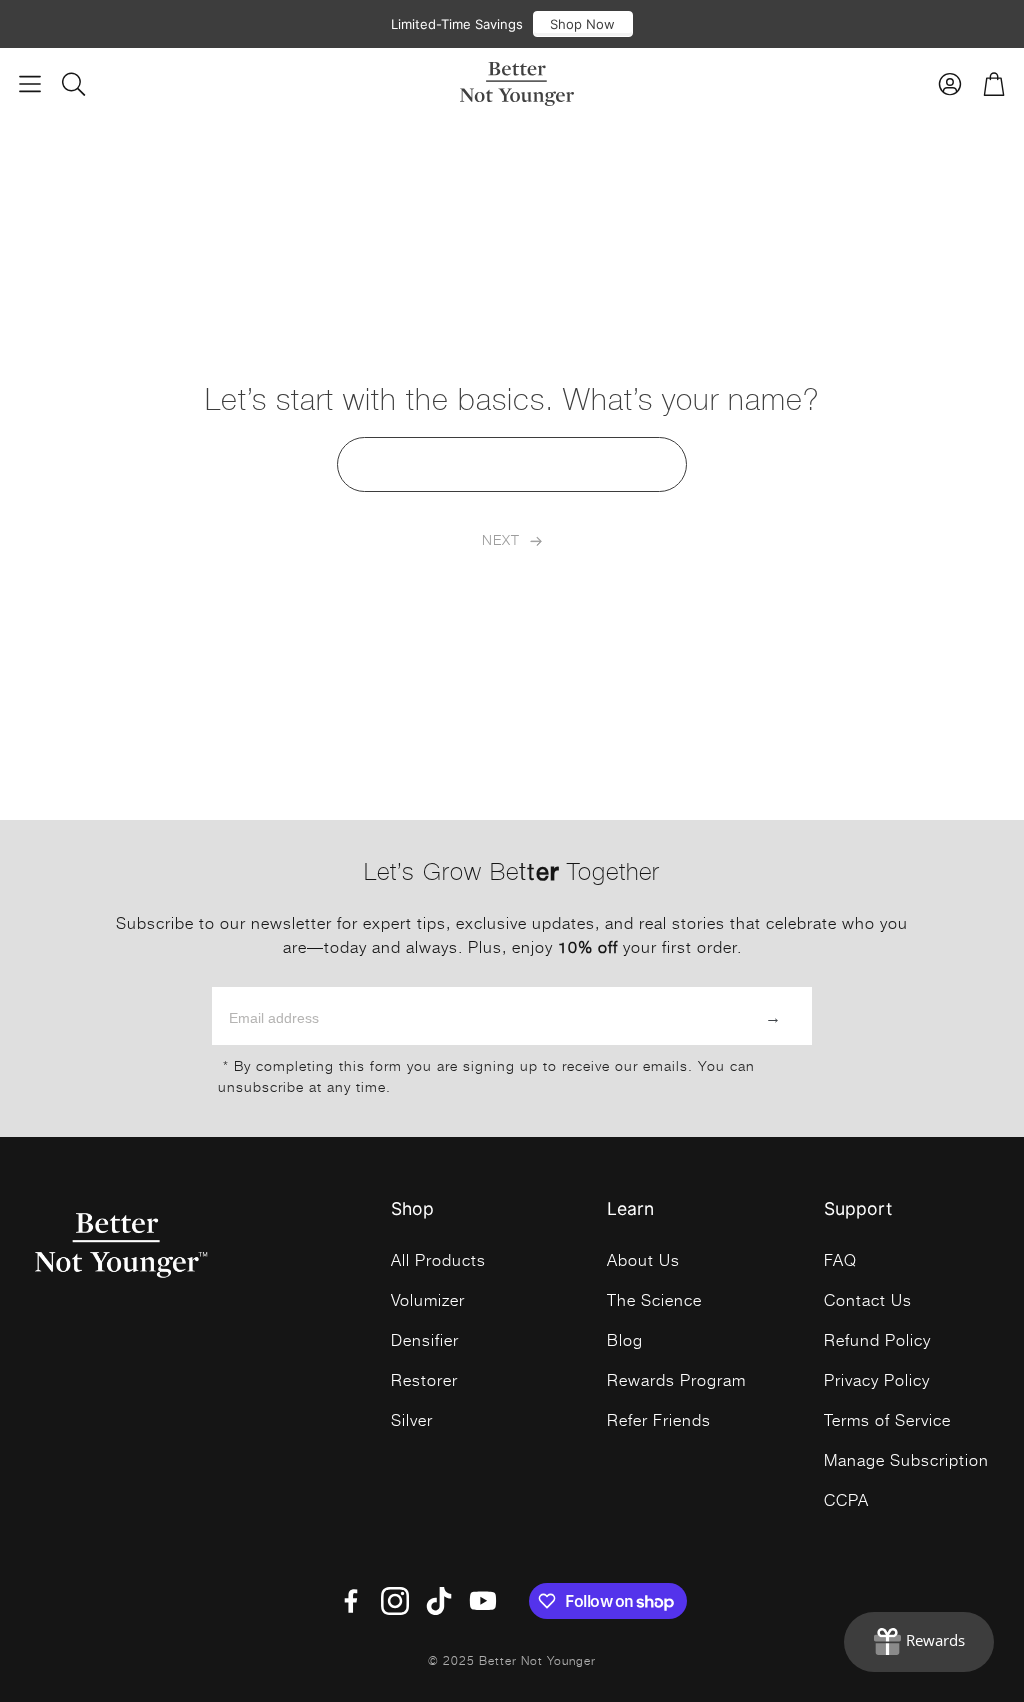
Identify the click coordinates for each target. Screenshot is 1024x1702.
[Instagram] (395, 1601)
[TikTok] (439, 1601)
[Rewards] (919, 1642)
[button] (30, 84)
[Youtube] (483, 1601)
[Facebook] (351, 1601)
